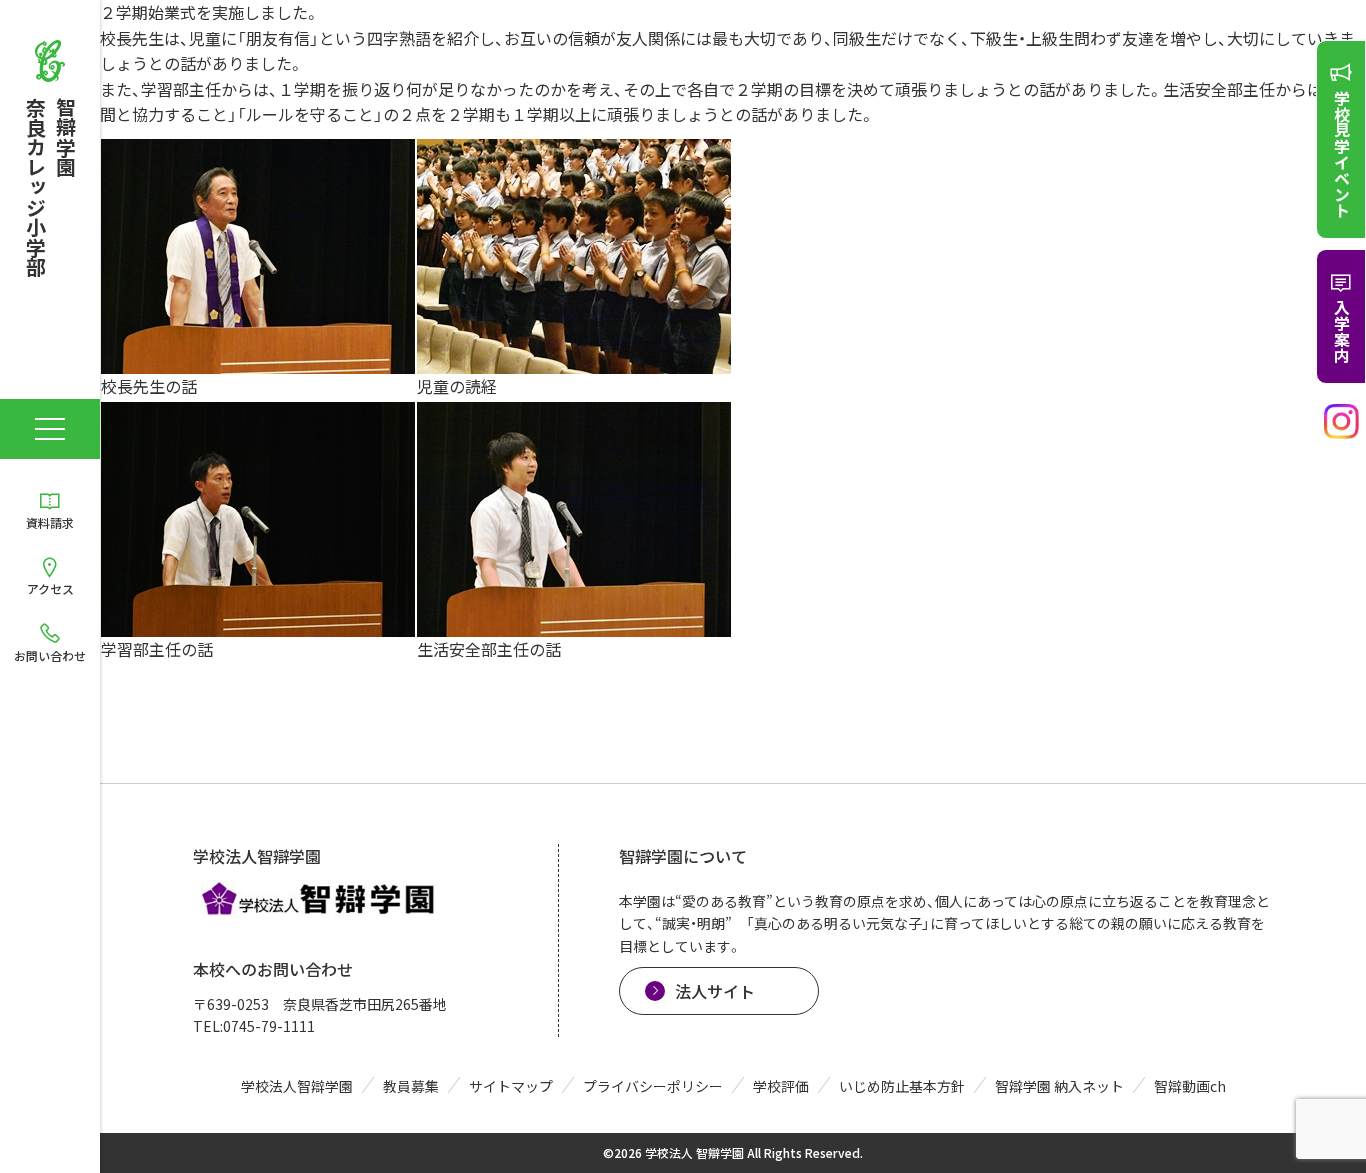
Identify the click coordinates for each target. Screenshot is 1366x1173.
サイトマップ (511, 1086)
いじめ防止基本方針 (902, 1086)
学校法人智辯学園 (297, 1086)
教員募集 (411, 1086)
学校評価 (781, 1086)
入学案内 (1342, 331)
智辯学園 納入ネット (1059, 1086)
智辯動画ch (1190, 1086)
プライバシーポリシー (653, 1086)
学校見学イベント (1342, 154)
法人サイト (715, 991)
